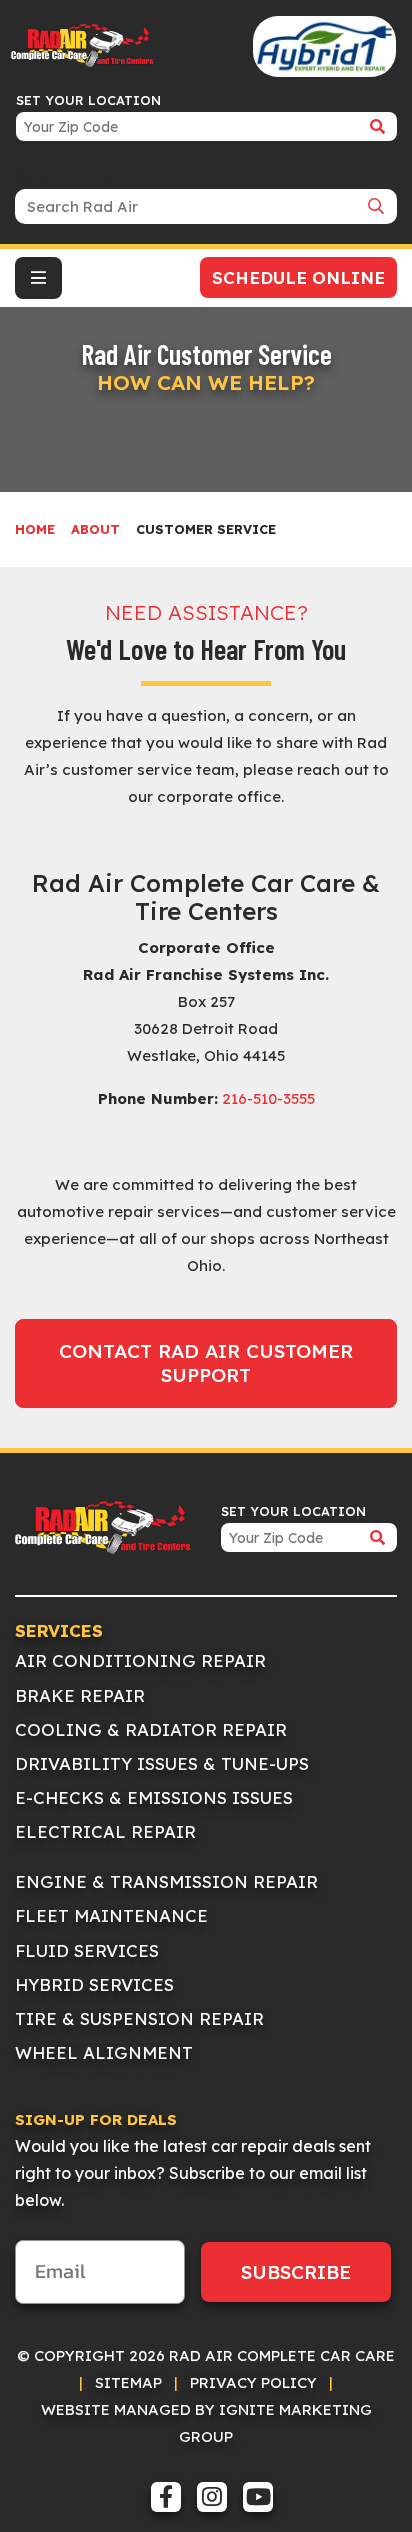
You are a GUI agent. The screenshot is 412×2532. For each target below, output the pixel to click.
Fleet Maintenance (111, 1915)
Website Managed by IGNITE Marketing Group (206, 2423)
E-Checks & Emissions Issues (154, 1797)
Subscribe (296, 2272)
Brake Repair (80, 1695)
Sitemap (128, 2382)
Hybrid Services (94, 1984)
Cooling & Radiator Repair (151, 1729)
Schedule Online (298, 277)
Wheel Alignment (104, 2052)
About (95, 529)
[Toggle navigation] (38, 278)
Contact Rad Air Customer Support (206, 1363)
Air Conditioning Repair (140, 1660)
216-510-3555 (268, 1098)
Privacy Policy (253, 2382)
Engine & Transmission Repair (166, 1881)
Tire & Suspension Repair (139, 2018)
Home (35, 529)
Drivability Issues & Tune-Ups (162, 1763)
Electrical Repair (105, 1831)
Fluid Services (87, 1950)
